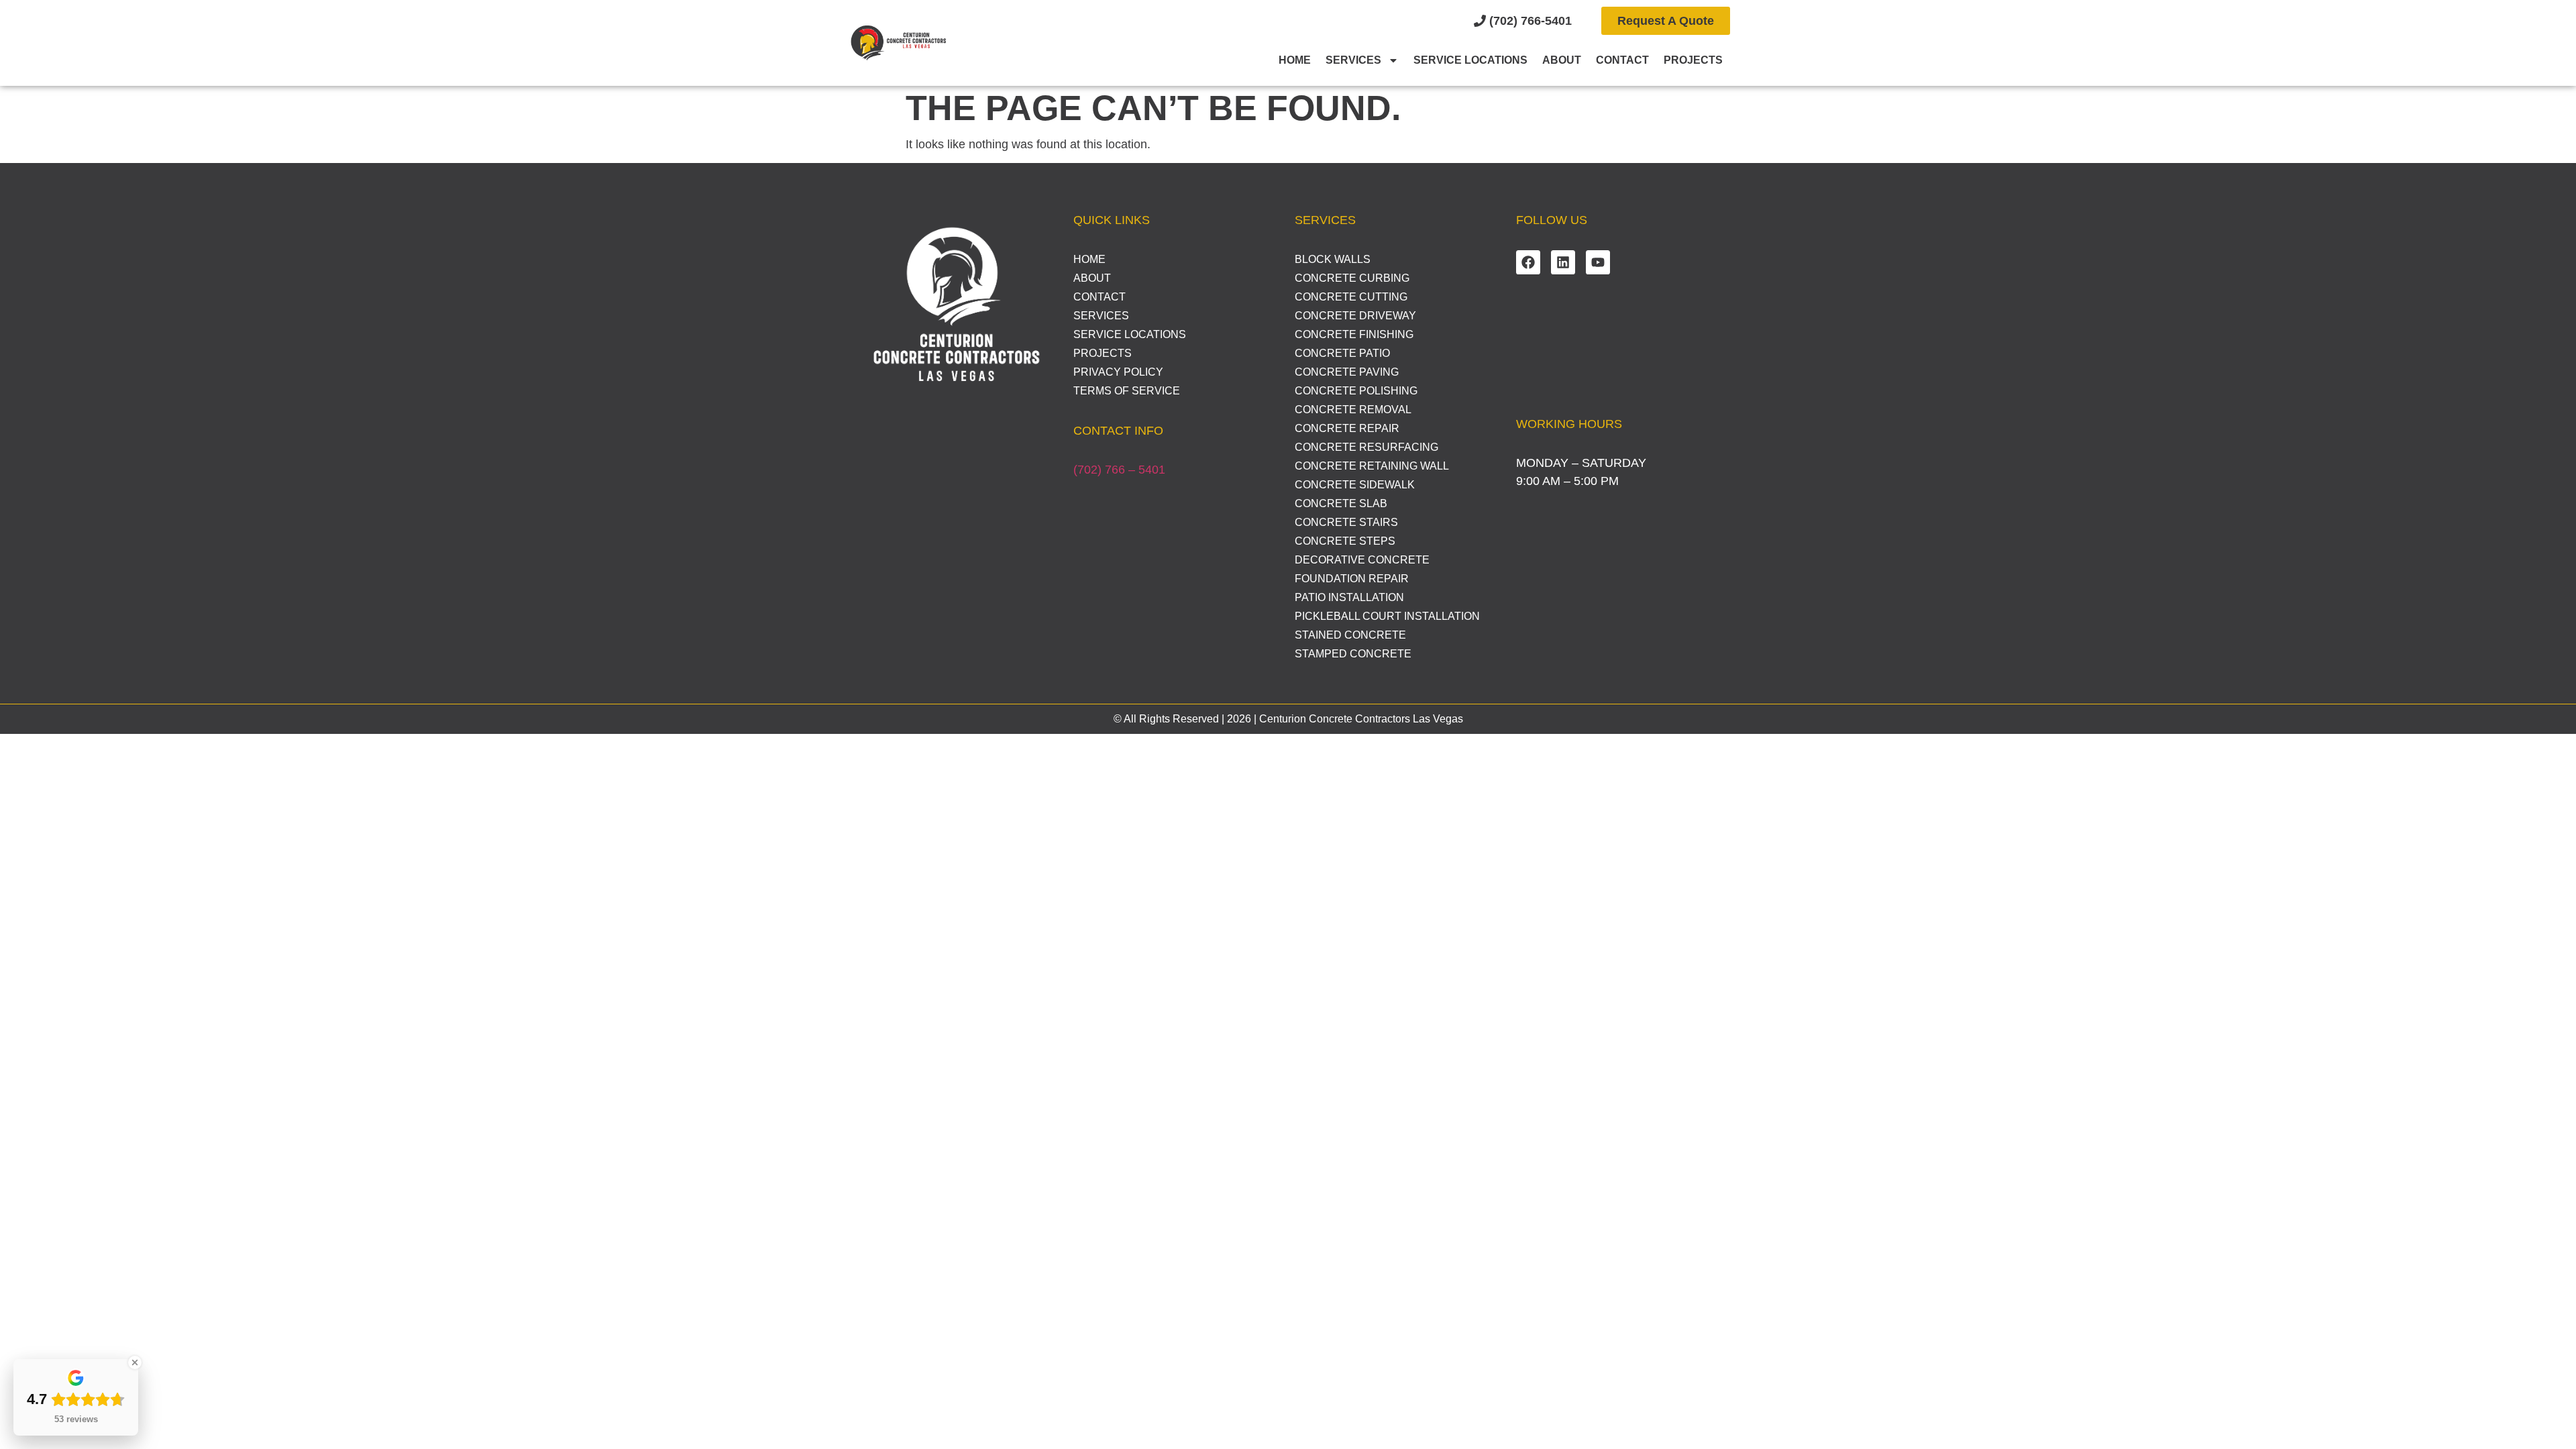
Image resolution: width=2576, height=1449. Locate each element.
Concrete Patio (1342, 353)
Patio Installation (1349, 597)
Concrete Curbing (1352, 278)
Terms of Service (1127, 391)
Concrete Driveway (1355, 316)
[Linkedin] (1563, 262)
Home (1295, 60)
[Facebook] (1528, 262)
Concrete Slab (1341, 503)
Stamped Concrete (1353, 654)
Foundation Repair (1352, 579)
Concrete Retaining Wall (1372, 466)
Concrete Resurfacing (1366, 447)
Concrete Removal (1353, 410)
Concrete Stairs (1346, 522)
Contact (1622, 60)
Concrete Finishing (1354, 334)
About (1562, 60)
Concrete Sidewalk (1355, 485)
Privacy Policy (1118, 372)
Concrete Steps (1345, 541)
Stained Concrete (1350, 635)
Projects (1693, 60)
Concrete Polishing (1356, 391)
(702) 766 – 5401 (1119, 470)
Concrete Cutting (1351, 297)
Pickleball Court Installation (1387, 616)
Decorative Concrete (1362, 560)
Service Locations (1470, 60)
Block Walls (1333, 259)
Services (1353, 60)
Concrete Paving (1347, 372)
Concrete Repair (1347, 428)
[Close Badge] (135, 1362)
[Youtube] (1598, 262)
